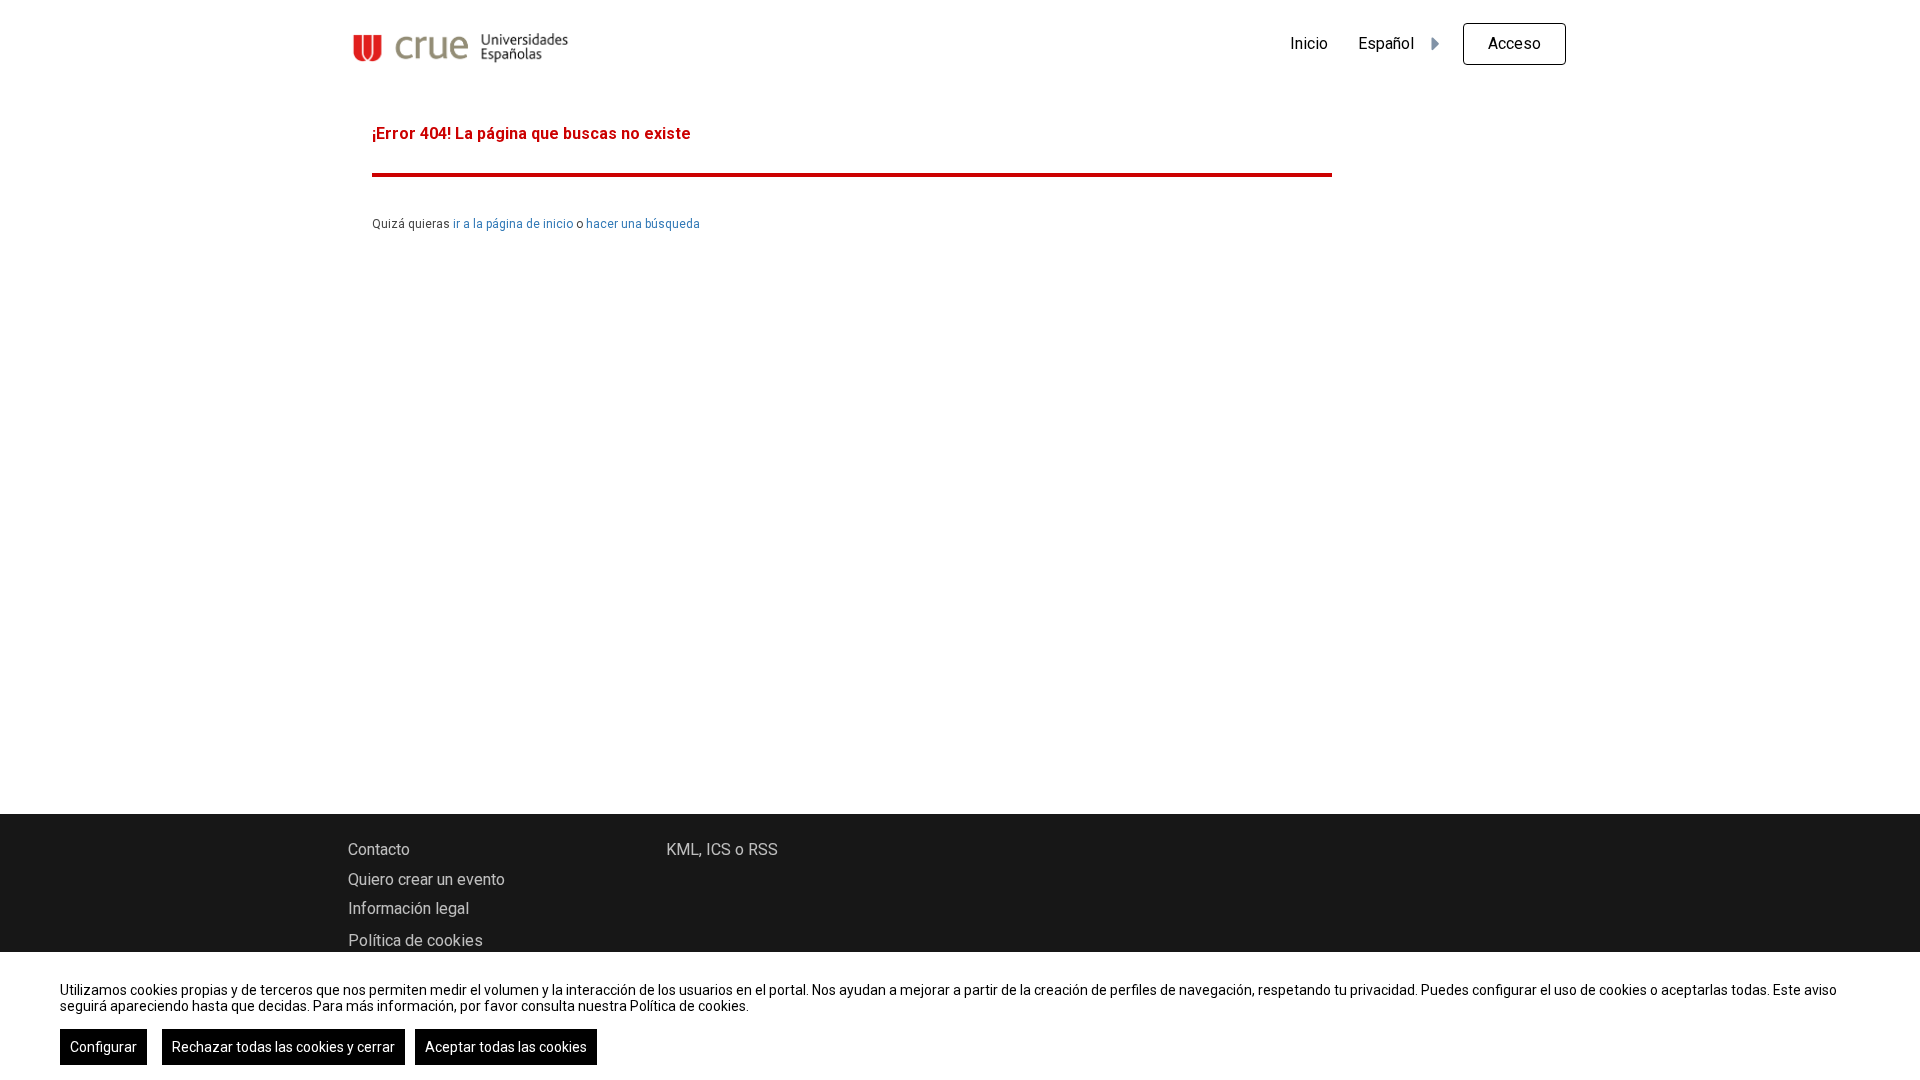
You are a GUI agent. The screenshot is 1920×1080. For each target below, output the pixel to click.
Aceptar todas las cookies (506, 1047)
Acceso (1514, 43)
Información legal (408, 908)
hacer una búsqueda (643, 224)
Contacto (379, 849)
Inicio (1309, 43)
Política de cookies (415, 940)
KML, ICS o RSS (722, 849)
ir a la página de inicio (513, 224)
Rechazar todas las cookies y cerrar (283, 1047)
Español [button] (1386, 43)
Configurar (103, 1047)
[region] (960, 1016)
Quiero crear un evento (426, 879)
